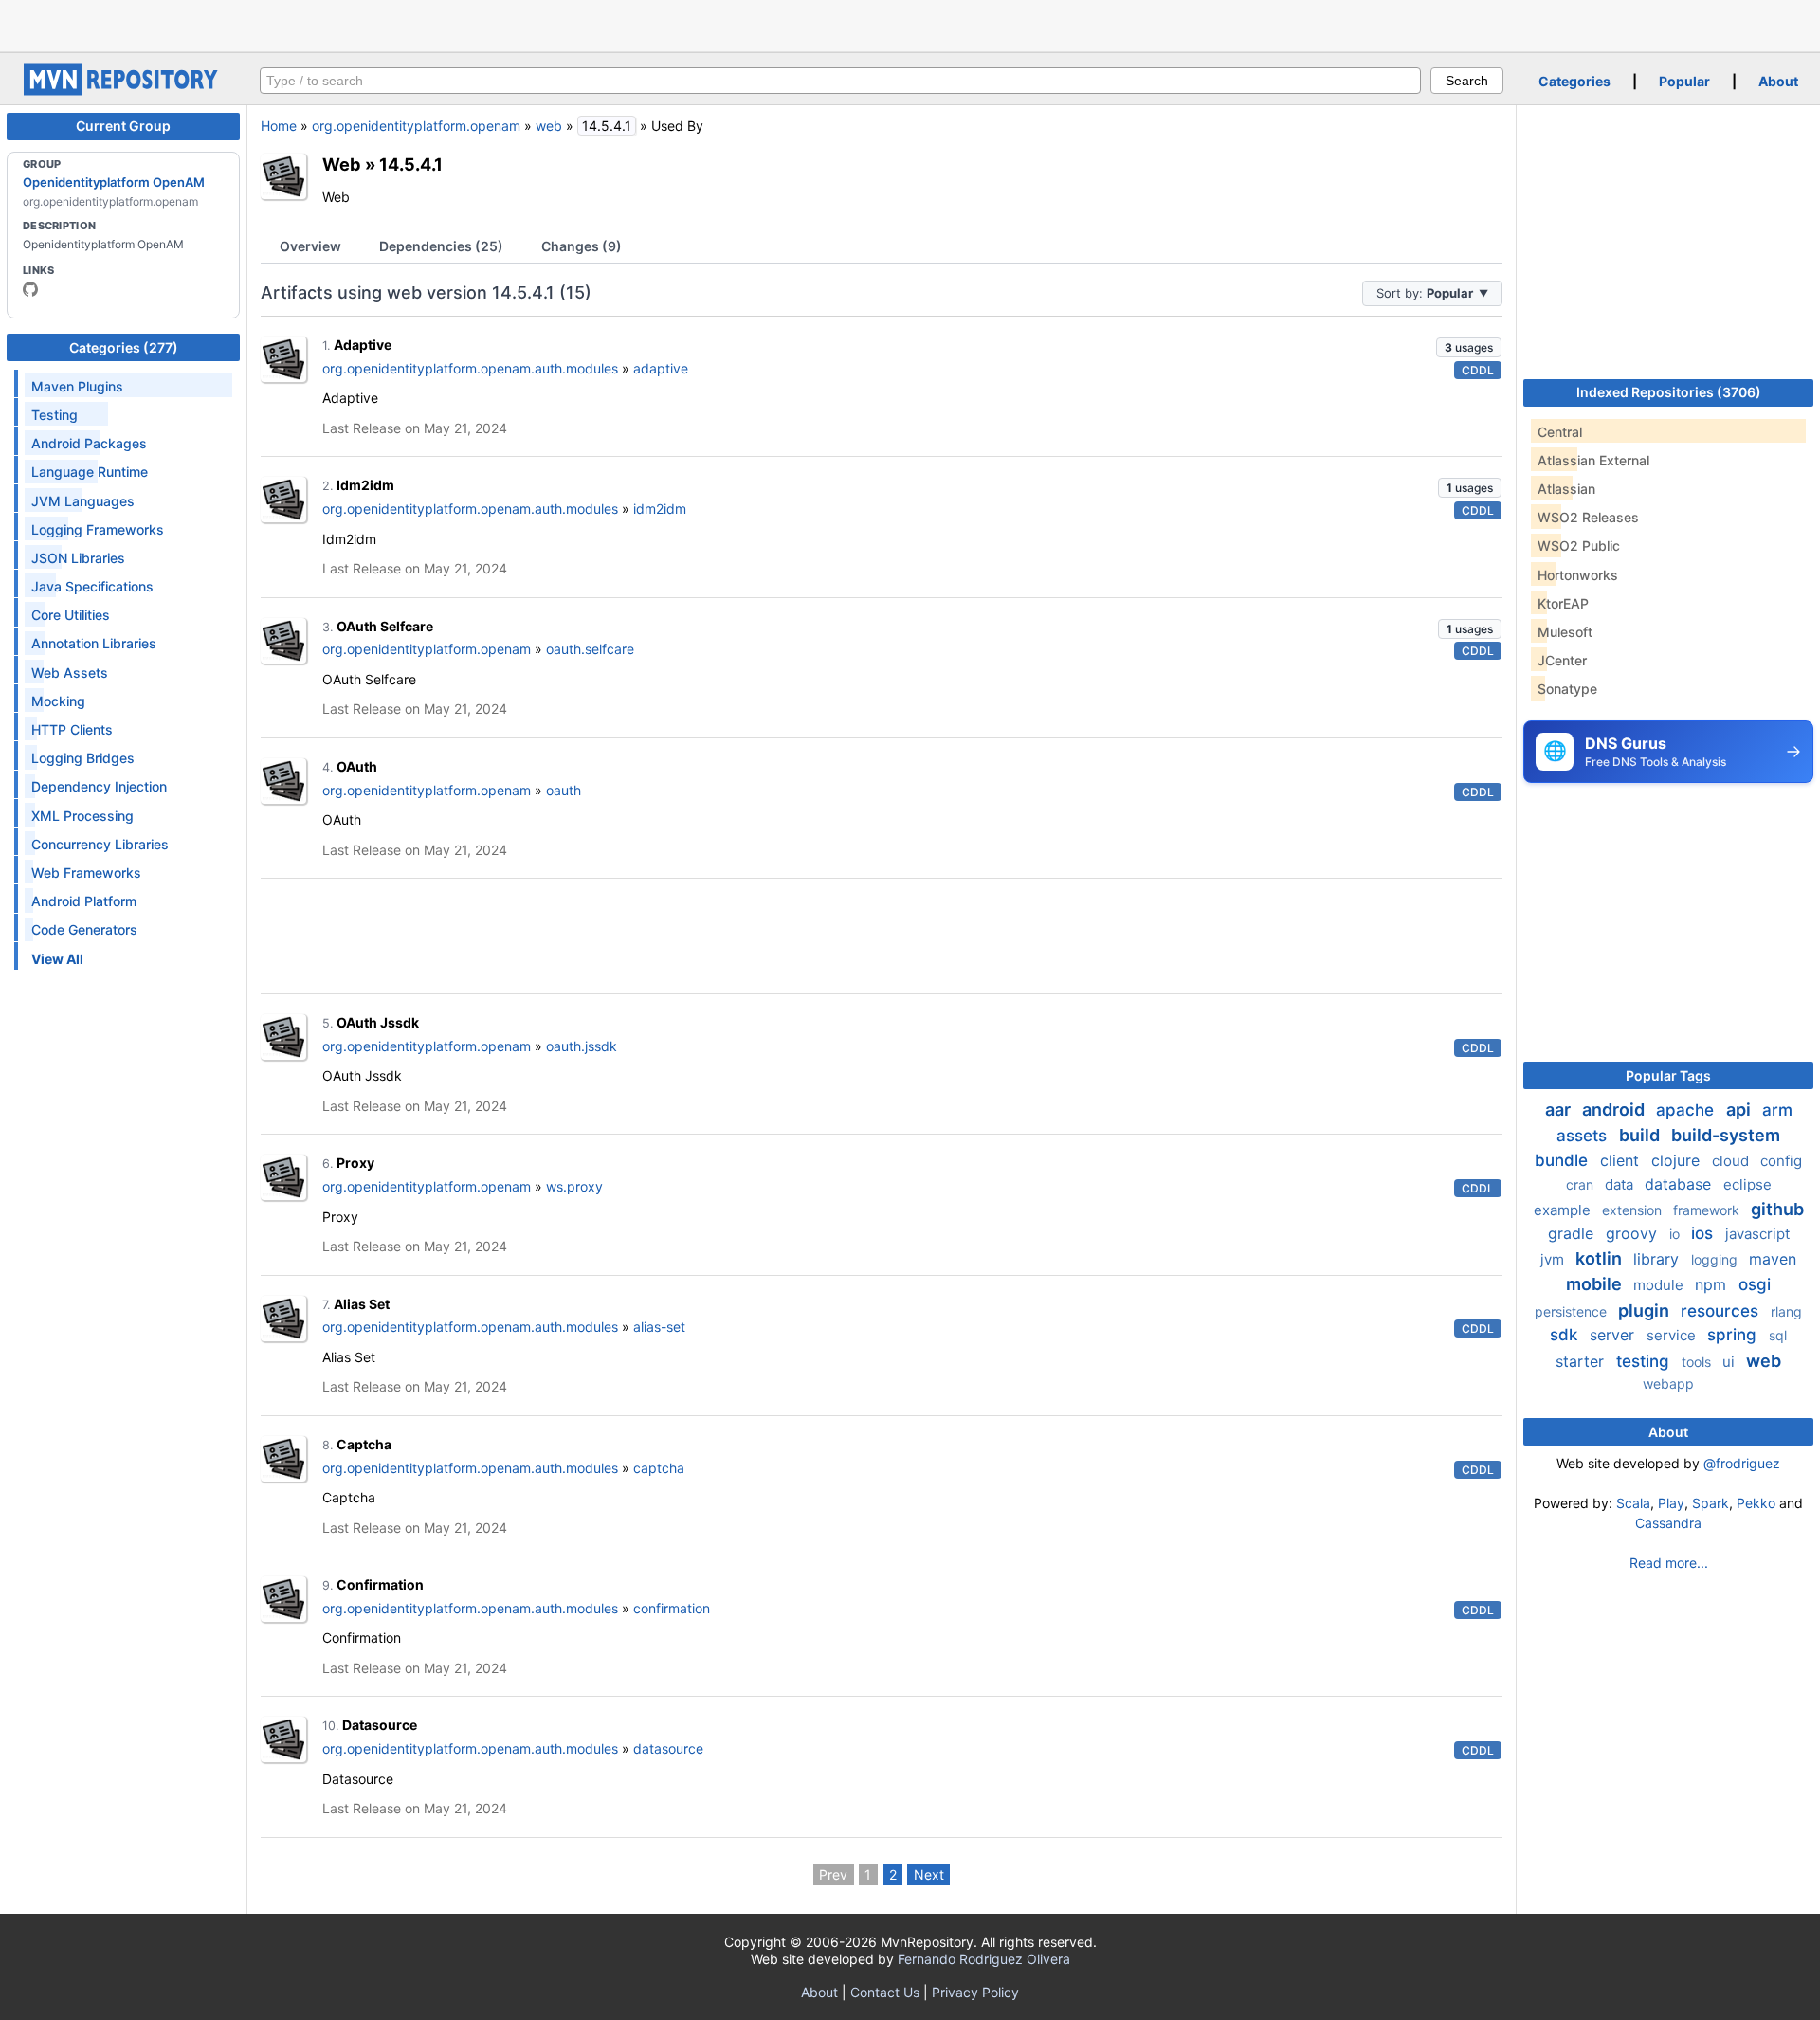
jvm (1554, 1259)
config (1781, 1161)
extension (1634, 1210)
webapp (1668, 1383)
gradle (1573, 1233)
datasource (668, 1748)
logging (1716, 1259)
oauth (564, 790)
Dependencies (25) (441, 246)
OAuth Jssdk (378, 1022)
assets (1584, 1136)
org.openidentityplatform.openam (416, 126)
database (1680, 1184)
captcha (659, 1468)
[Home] (123, 91)
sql (1778, 1335)
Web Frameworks (86, 873)
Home (279, 126)
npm (1713, 1284)
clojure (1678, 1160)
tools (1698, 1362)
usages (1469, 347)
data (1621, 1184)
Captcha (364, 1444)
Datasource (380, 1725)
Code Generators (84, 929)
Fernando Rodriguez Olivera (984, 1959)
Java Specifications (92, 586)
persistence (1573, 1311)
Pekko (1756, 1503)
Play (1671, 1503)
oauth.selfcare (590, 649)
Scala (1633, 1503)
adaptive (661, 368)
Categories (1574, 81)
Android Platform (84, 901)
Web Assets (70, 673)
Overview (310, 246)
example (1564, 1210)
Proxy (355, 1163)
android (1615, 1110)
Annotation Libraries (94, 643)
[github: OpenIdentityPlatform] (30, 289)
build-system (1726, 1135)
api (1740, 1110)
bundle (1564, 1160)
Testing (55, 415)
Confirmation (380, 1584)
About (1778, 81)
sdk (1566, 1335)
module (1660, 1285)
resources (1722, 1311)
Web (342, 164)
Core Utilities (71, 615)
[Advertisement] (910, 24)
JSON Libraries (78, 558)
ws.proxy (574, 1186)
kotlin (1601, 1258)
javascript (1757, 1234)
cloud (1732, 1161)
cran (1582, 1184)
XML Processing (82, 816)
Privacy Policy (975, 1992)
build (1641, 1135)
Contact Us (885, 1992)
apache (1687, 1110)
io (1676, 1234)
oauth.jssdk (582, 1046)
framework (1708, 1210)
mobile (1596, 1284)
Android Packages (89, 443)
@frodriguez (1742, 1463)
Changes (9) (582, 246)
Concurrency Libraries (100, 844)
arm (1777, 1110)
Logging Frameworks (98, 529)
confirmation (672, 1608)
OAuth (357, 766)
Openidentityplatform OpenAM (114, 182)
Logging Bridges (83, 758)
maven (1773, 1259)
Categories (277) (124, 347)
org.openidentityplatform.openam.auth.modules (470, 368)
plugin (1646, 1310)
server (1614, 1335)
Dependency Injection (99, 786)
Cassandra (1668, 1523)
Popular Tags (1668, 1075)
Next (929, 1874)
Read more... (1669, 1563)
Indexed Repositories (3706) (1669, 392)
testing (1645, 1361)
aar (1560, 1110)
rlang (1786, 1311)
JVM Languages (83, 501)
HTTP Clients (72, 729)
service (1673, 1335)
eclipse (1747, 1184)
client (1622, 1160)
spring (1734, 1335)
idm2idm (660, 509)
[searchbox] (840, 81)
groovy (1634, 1233)
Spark (1711, 1503)
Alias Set (362, 1304)
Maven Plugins (77, 386)
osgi (1755, 1284)
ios (1704, 1233)
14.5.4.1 (411, 164)
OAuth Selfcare (385, 626)
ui (1730, 1362)
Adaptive (363, 345)
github (1777, 1209)
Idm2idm (365, 485)
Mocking (58, 701)
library (1658, 1259)
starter (1582, 1361)
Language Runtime (90, 472)
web (549, 126)
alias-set (659, 1327)
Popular (1684, 81)
